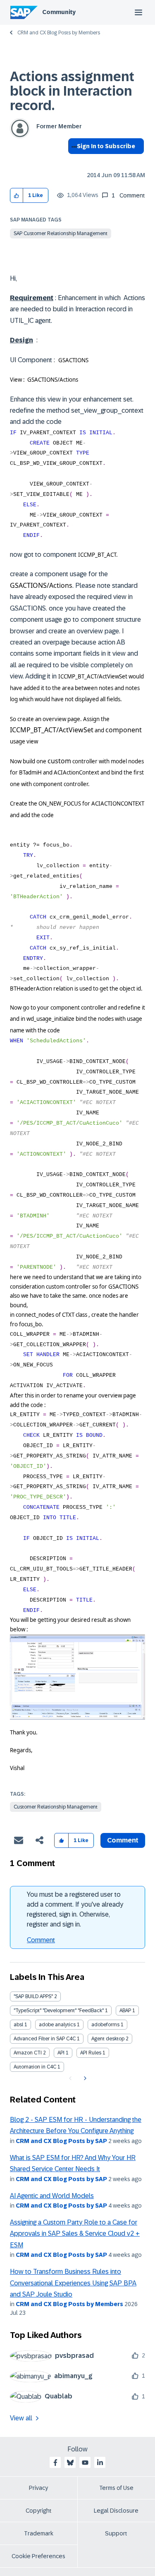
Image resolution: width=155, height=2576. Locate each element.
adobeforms (105, 2025)
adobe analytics (57, 2025)
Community (59, 12)
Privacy (38, 2488)
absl (18, 2025)
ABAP (125, 2011)
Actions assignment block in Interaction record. (72, 91)
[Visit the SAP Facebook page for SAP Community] (55, 2463)
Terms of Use (116, 2488)
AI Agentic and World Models (52, 2196)
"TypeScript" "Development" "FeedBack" (59, 2011)
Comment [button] (123, 1840)
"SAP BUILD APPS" (33, 1996)
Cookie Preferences (38, 2556)
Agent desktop (108, 2039)
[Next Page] (84, 2078)
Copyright (39, 2511)
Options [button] (73, 161)
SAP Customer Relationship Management (61, 233)
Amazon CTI (28, 2053)
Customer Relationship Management (56, 1807)
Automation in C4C (35, 2067)
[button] (17, 196)
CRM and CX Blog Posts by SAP (61, 2141)
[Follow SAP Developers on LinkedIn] (100, 2463)
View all (21, 2418)
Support (116, 2533)
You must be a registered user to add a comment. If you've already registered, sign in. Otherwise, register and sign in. (75, 1909)
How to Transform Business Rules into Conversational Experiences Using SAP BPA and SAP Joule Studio (73, 2283)
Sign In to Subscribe (106, 146)
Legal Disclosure (116, 2511)
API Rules (91, 2053)
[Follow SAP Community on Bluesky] (70, 2463)
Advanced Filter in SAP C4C (45, 2039)
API (61, 2053)
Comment (41, 1940)
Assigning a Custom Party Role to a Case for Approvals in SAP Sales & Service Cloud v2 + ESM (75, 2234)
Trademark (39, 2533)
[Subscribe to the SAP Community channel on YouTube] (85, 2463)
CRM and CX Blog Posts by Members (59, 33)
